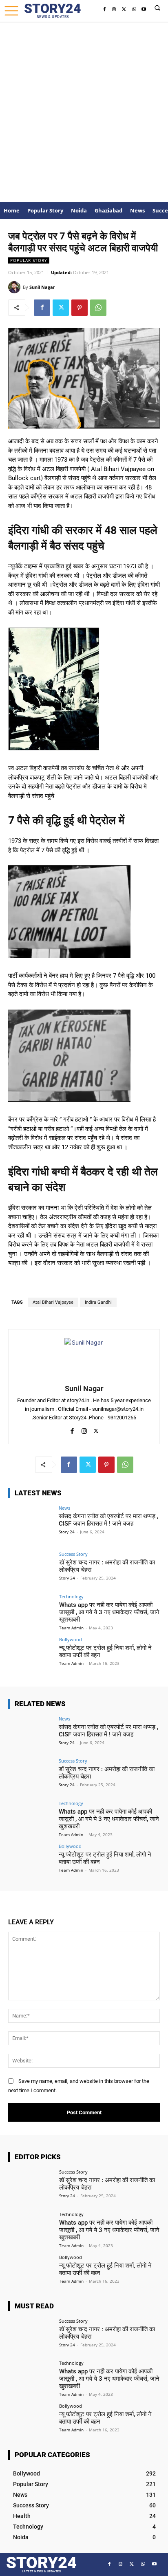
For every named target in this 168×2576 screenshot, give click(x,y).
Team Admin (71, 1628)
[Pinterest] (80, 308)
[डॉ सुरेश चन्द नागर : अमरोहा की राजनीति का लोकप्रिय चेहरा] (31, 1569)
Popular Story (29, 260)
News (64, 1508)
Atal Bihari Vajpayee (53, 1302)
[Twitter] (124, 9)
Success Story (73, 1554)
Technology (71, 1596)
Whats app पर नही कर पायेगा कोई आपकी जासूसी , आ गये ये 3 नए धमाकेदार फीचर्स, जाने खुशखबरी (109, 1612)
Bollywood (71, 1639)
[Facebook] (104, 9)
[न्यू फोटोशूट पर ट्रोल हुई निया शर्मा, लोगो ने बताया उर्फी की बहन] (31, 1654)
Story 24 (67, 1532)
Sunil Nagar (42, 287)
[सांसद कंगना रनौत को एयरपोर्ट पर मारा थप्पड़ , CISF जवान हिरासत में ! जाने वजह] (31, 1523)
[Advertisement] (84, 110)
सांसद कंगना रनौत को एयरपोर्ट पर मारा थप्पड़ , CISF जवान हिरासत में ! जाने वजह (108, 1520)
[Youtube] (144, 9)
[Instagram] (114, 9)
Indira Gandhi (98, 1302)
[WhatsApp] (134, 9)
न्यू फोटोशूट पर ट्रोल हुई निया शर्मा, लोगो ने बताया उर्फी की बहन (105, 2269)
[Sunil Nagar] (15, 287)
